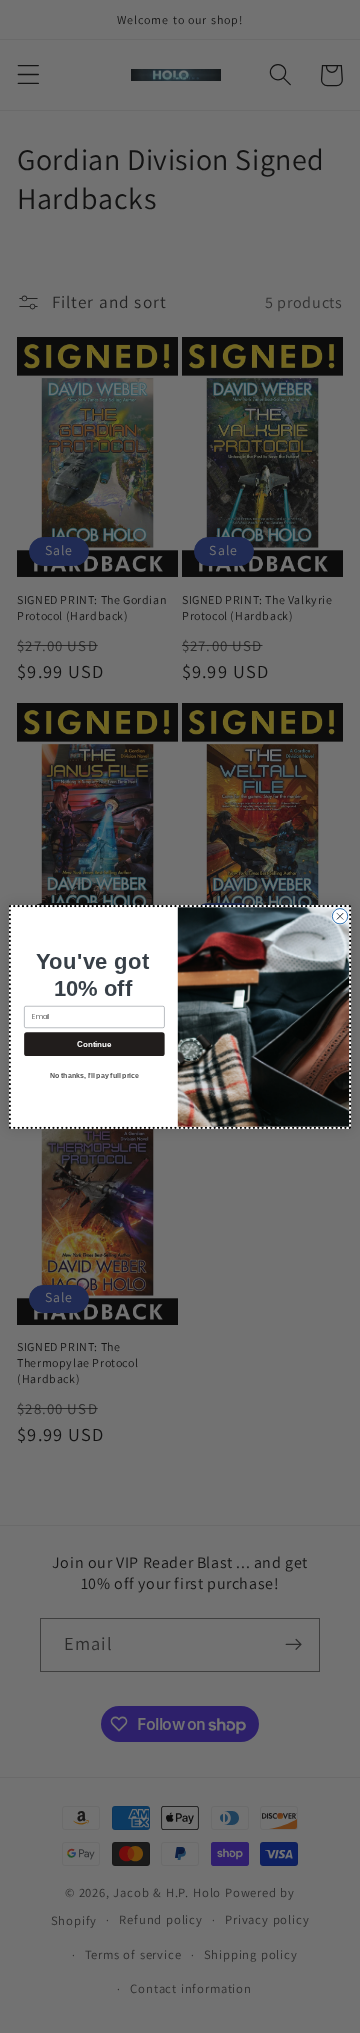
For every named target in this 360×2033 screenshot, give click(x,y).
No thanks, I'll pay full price (94, 1074)
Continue (94, 1043)
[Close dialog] (339, 915)
